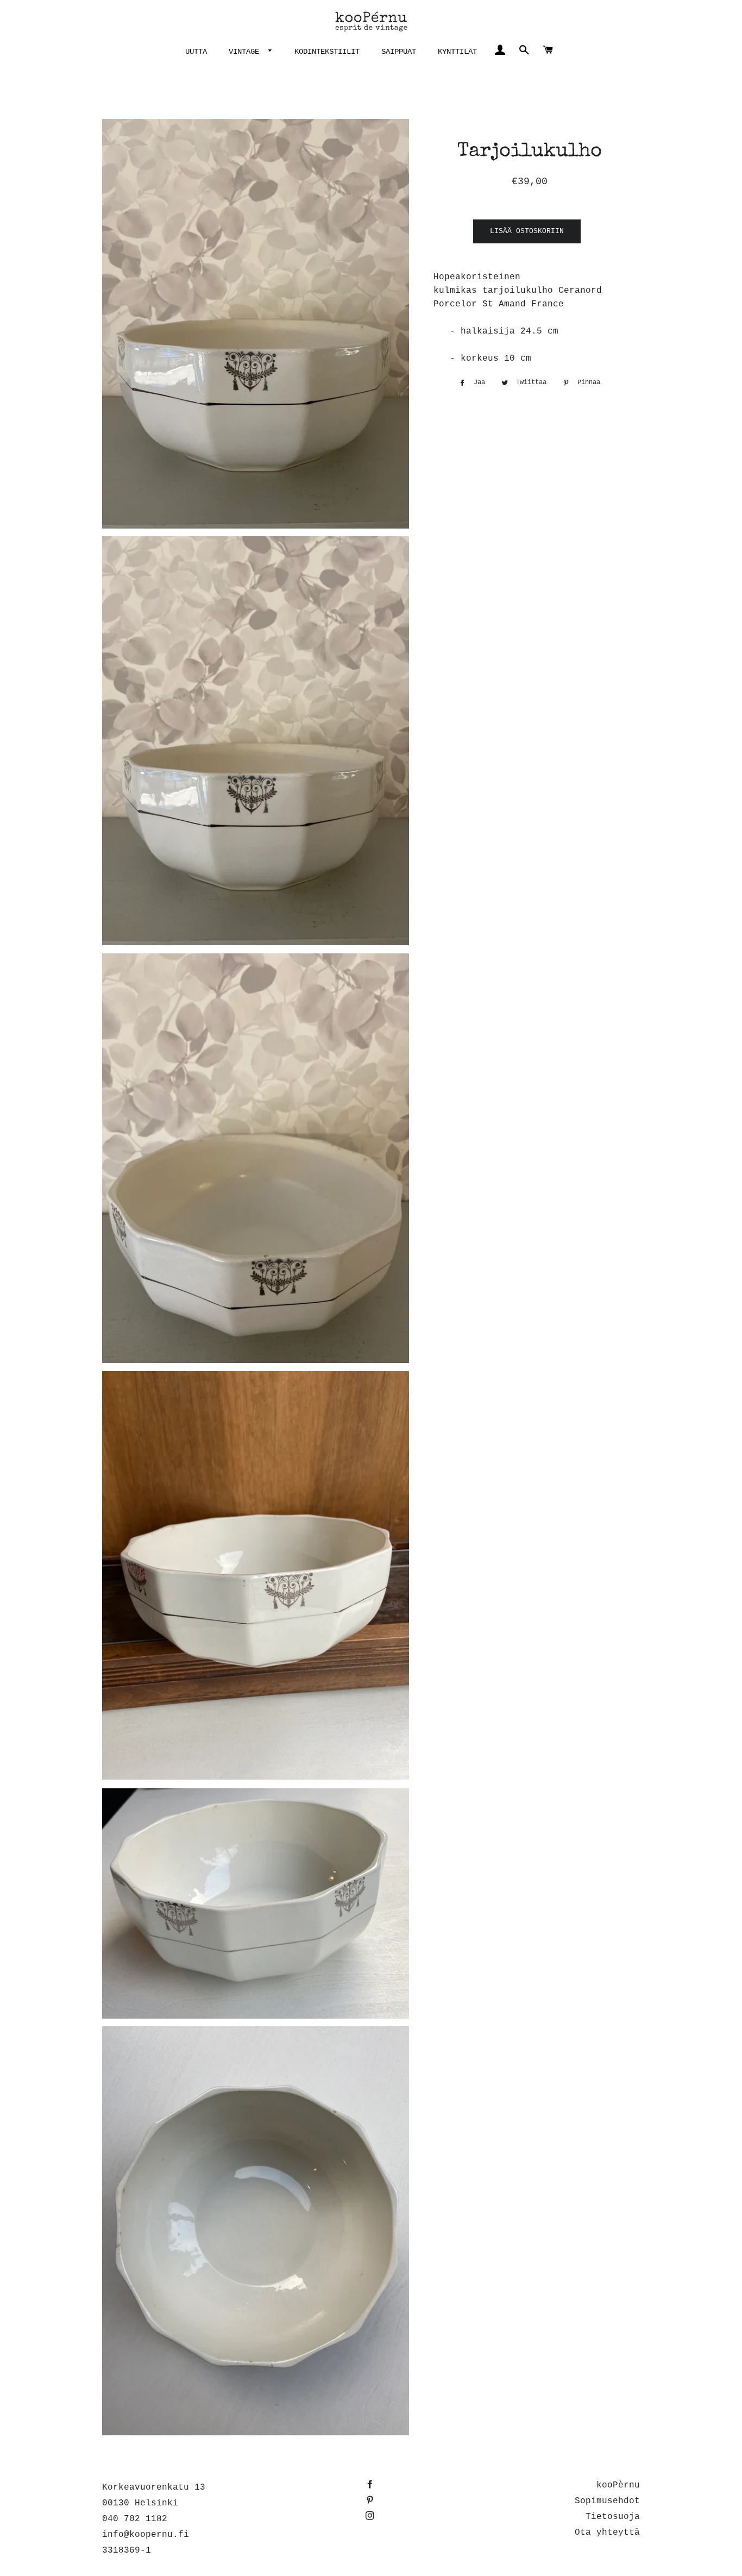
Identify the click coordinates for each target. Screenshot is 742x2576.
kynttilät (457, 52)
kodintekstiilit (327, 52)
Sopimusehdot (607, 2501)
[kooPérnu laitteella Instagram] (371, 2517)
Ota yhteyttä (607, 2533)
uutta (196, 52)
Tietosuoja (613, 2517)
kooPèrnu (618, 2485)
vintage (246, 52)
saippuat (399, 52)
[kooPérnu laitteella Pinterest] (371, 2501)
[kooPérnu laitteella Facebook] (371, 2485)
